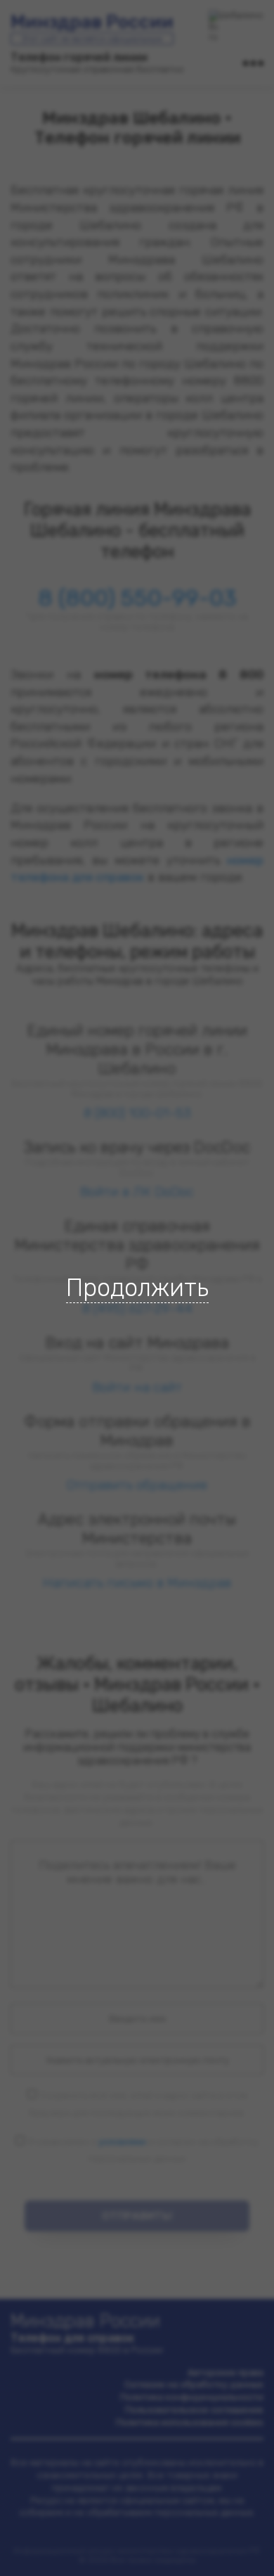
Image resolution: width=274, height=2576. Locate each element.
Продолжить (137, 1288)
